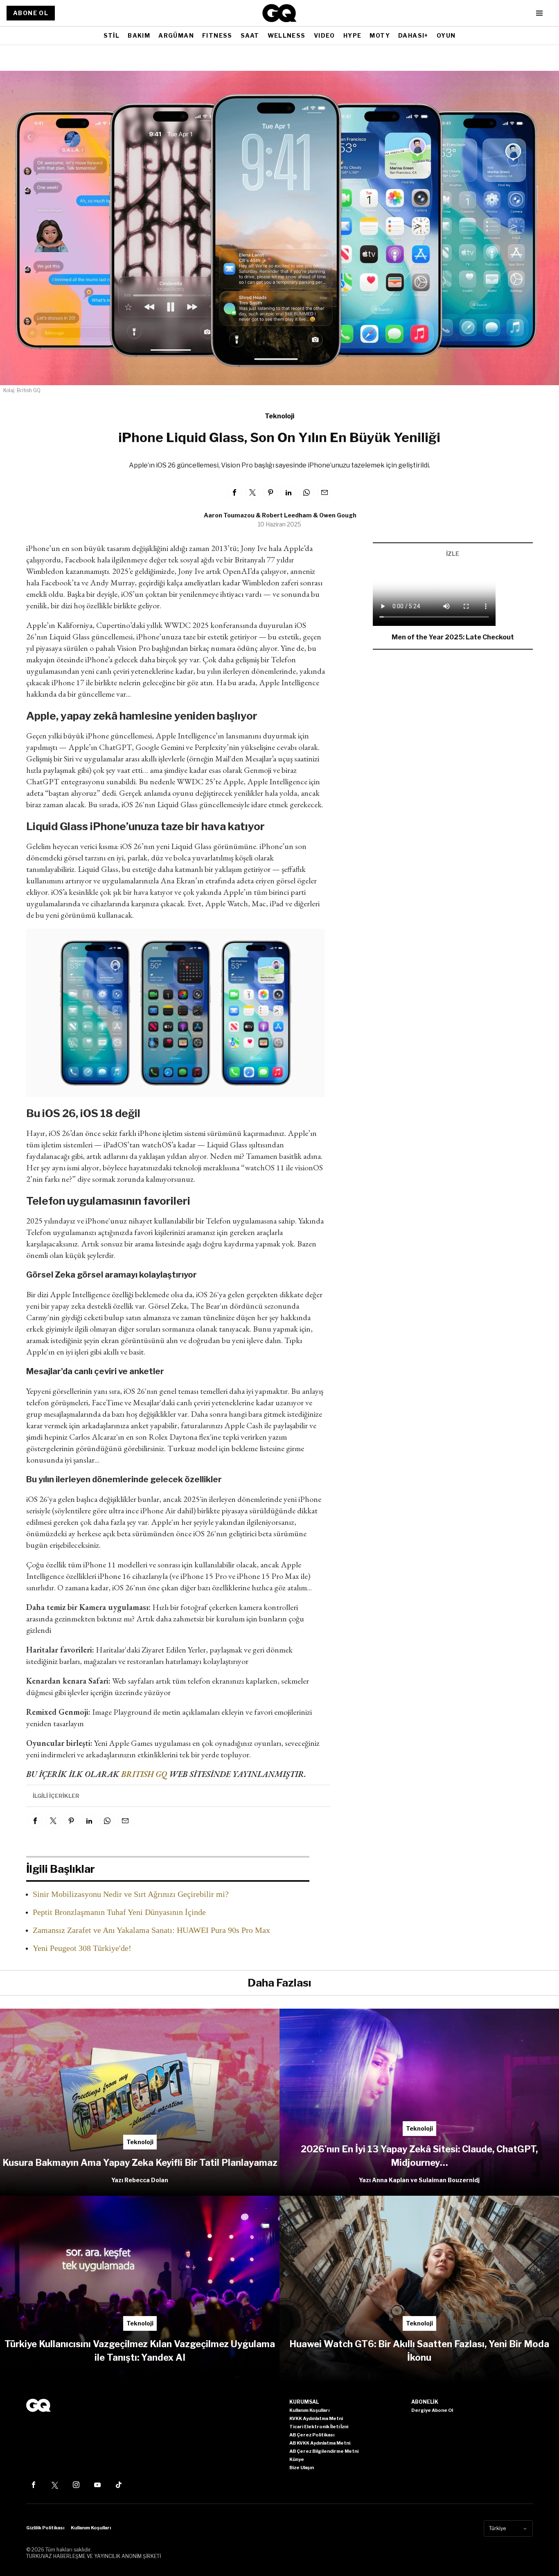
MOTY (380, 35)
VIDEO (325, 35)
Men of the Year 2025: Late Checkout (453, 637)
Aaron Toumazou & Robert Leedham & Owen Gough (280, 515)
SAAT (250, 35)
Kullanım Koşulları (91, 2528)
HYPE (353, 35)
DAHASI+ (413, 35)
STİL (112, 35)
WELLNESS (287, 35)
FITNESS (217, 35)
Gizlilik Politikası (45, 2528)
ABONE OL (31, 13)
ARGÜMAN (176, 35)
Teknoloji (279, 416)
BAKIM (139, 35)
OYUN (446, 35)
